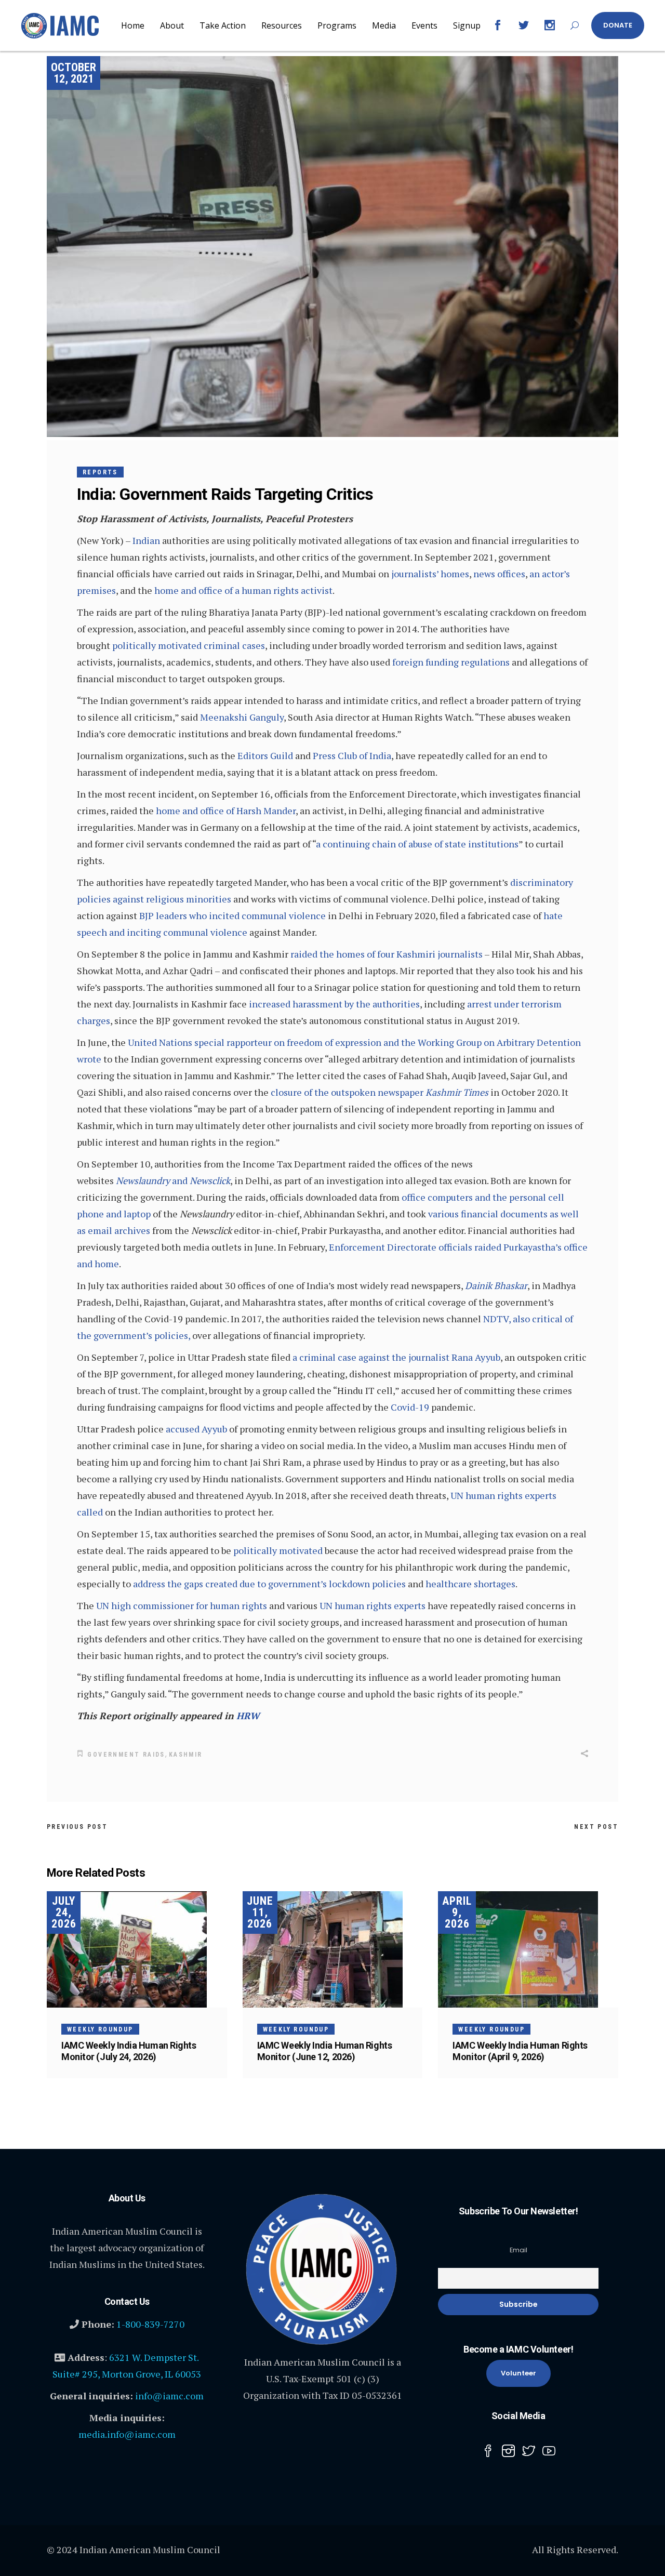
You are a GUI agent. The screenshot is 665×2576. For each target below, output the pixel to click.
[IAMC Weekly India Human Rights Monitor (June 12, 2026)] (333, 1949)
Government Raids (126, 1755)
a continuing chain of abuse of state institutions (417, 844)
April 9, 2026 (457, 1912)
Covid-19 (410, 1407)
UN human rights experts (373, 1605)
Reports (100, 472)
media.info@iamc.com (127, 2434)
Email (518, 2250)
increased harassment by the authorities (334, 1004)
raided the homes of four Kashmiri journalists (387, 954)
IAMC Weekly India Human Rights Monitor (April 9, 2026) (520, 2051)
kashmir (186, 1755)
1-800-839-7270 (150, 2324)
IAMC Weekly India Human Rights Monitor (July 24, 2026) (129, 2051)
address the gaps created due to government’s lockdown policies (269, 1584)
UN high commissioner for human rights (182, 1605)
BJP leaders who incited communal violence (232, 915)
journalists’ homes (430, 574)
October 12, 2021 (74, 73)
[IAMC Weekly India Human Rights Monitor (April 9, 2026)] (528, 1949)
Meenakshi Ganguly (242, 717)
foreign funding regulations (451, 662)
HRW (248, 1716)
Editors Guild (265, 755)
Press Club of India (352, 755)
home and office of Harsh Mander (226, 811)
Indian (146, 540)
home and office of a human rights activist (243, 590)
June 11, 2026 (260, 1912)
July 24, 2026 (64, 1912)
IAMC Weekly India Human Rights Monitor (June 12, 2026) (325, 2051)
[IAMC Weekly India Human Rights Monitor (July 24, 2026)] (137, 1949)
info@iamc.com (169, 2396)
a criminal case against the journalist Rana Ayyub (396, 1357)
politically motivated (278, 1550)
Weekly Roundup (100, 2029)
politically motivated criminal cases (189, 645)
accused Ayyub (196, 1429)
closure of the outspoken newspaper (380, 1092)
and (173, 1180)
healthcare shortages (470, 1584)
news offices (499, 574)
